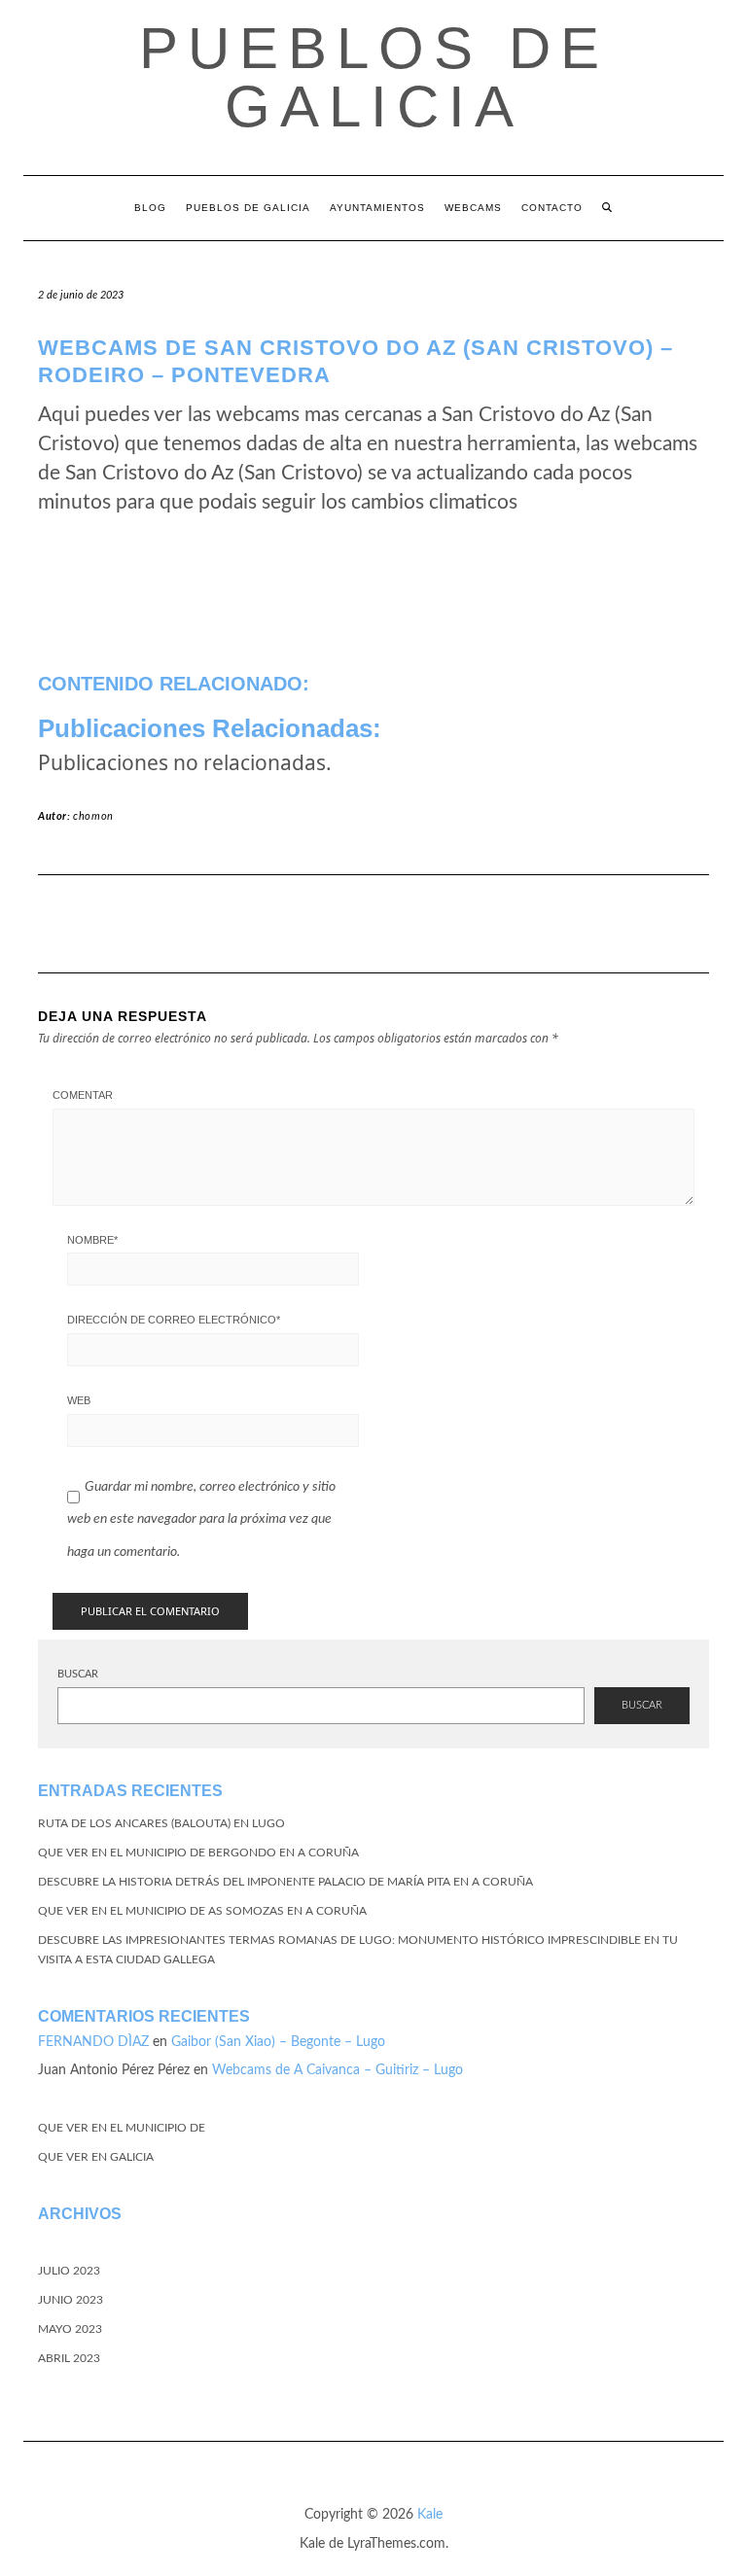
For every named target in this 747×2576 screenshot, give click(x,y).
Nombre (92, 1240)
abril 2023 (69, 2358)
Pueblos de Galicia (374, 77)
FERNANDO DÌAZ (93, 2042)
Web (79, 1400)
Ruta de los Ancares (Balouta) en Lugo (161, 1823)
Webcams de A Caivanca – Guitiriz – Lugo (338, 2070)
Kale (430, 2515)
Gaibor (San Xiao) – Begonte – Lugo (278, 2042)
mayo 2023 (70, 2329)
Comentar (83, 1095)
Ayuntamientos (377, 208)
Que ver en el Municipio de (122, 2128)
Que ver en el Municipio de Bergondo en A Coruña (198, 1853)
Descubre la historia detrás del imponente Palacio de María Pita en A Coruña (285, 1882)
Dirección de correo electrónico (174, 1320)
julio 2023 (69, 2271)
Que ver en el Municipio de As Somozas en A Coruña (202, 1911)
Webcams (473, 208)
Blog (150, 208)
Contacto (552, 208)
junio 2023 (71, 2300)
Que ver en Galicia (96, 2157)
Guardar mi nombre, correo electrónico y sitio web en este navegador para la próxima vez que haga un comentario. (201, 1519)
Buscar (78, 1674)
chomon (93, 816)
